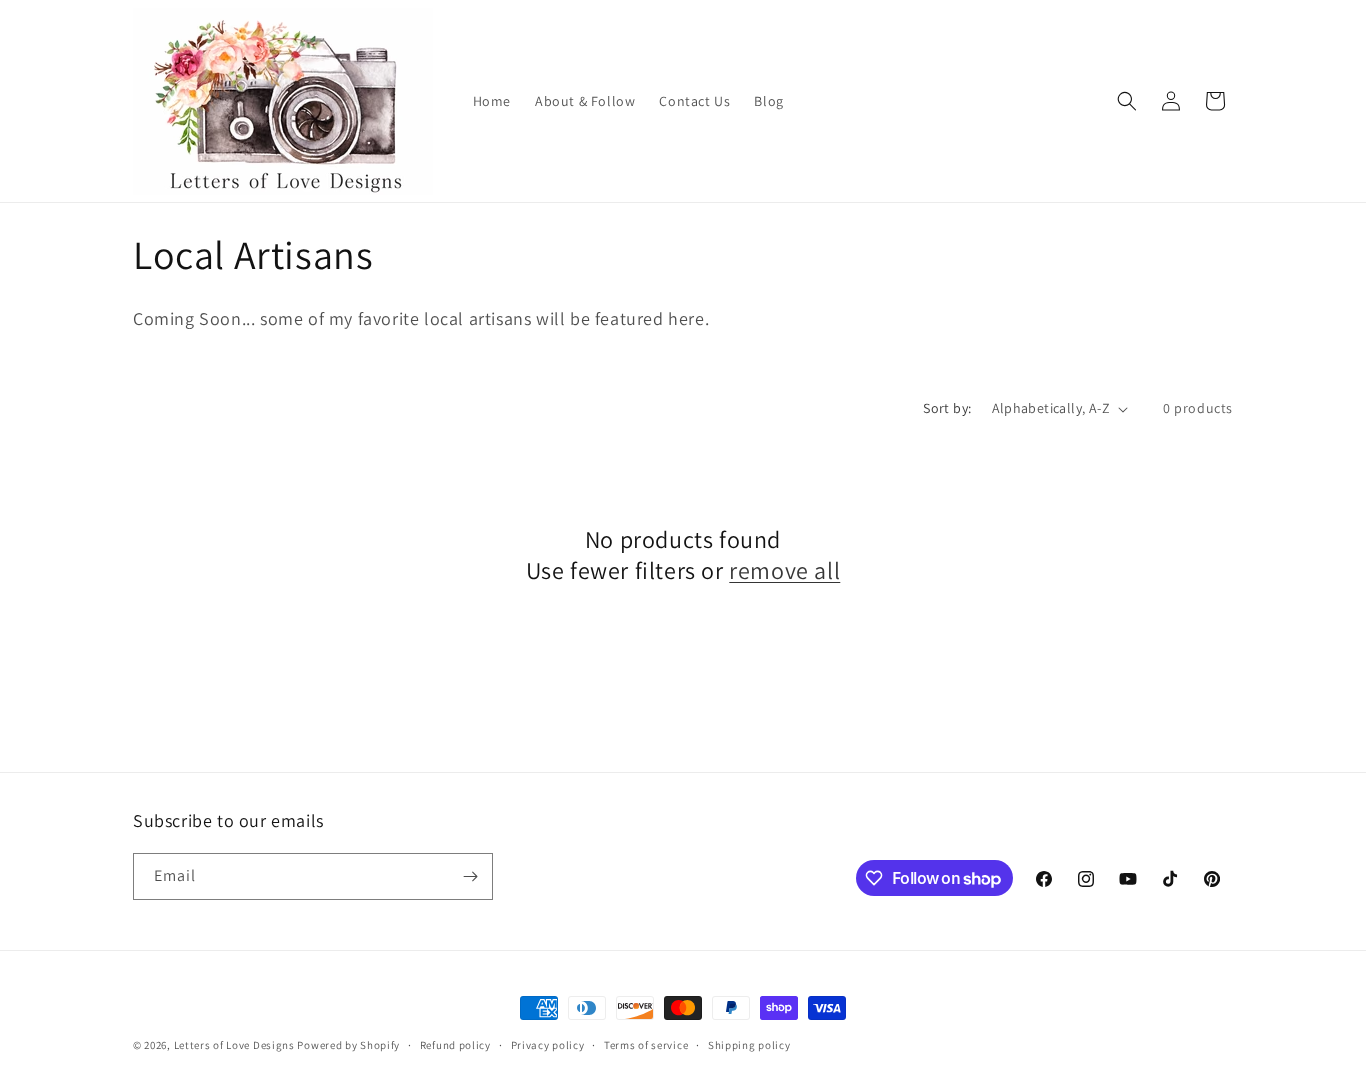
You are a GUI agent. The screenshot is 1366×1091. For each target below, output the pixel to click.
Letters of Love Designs (236, 1045)
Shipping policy (749, 1045)
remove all (784, 570)
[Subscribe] (470, 876)
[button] (1127, 101)
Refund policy (455, 1045)
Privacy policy (548, 1045)
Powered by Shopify (348, 1045)
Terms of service (646, 1045)
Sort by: (947, 408)
